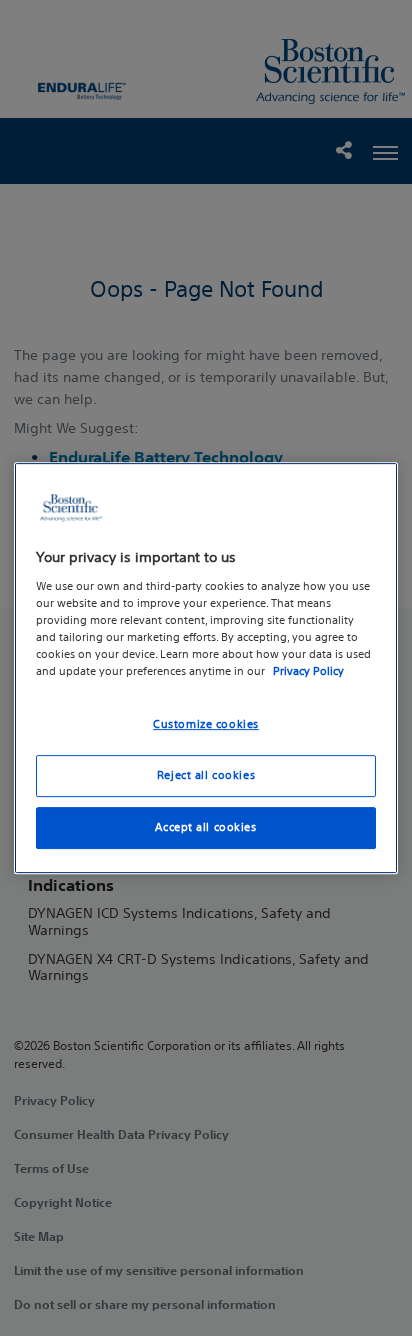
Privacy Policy (308, 671)
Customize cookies (206, 724)
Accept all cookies (205, 827)
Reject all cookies (206, 775)
